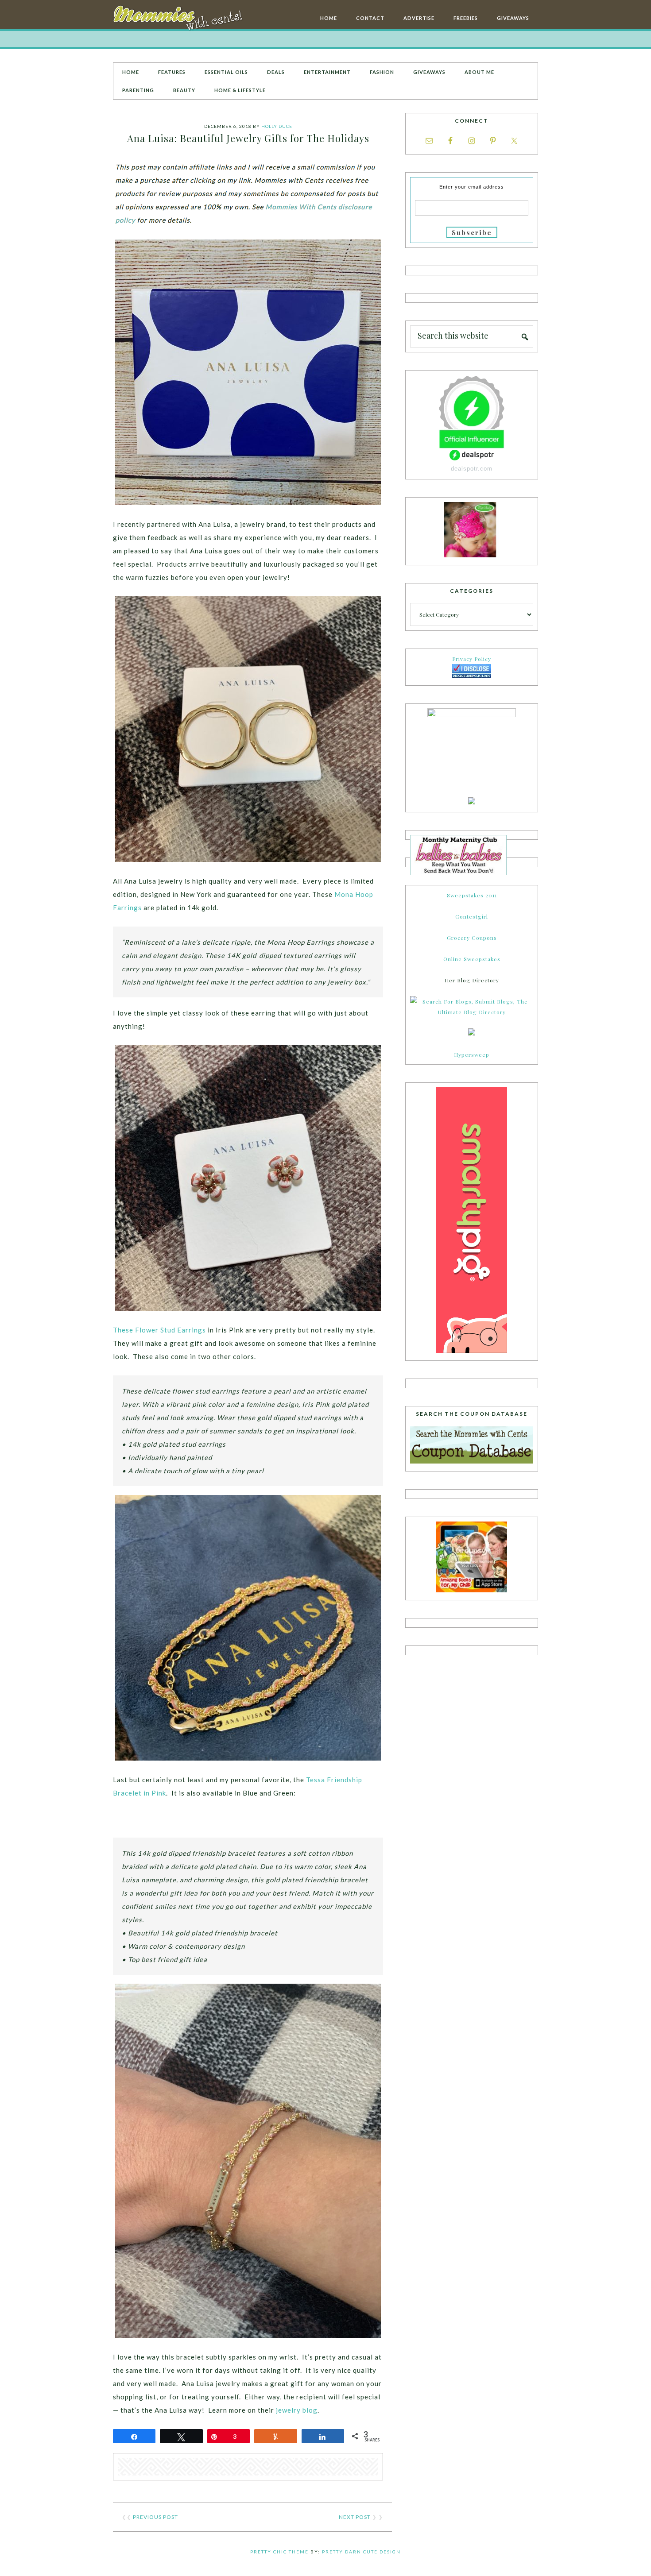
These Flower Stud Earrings (159, 1330)
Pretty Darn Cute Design (361, 2552)
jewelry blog (297, 2410)
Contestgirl (472, 916)
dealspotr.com (472, 469)
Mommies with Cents (179, 19)
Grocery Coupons (472, 938)
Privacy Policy (472, 659)
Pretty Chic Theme (279, 2552)
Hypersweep (472, 1054)
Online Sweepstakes (472, 959)
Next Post (355, 2517)
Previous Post (155, 2517)
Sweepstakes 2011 (472, 895)
